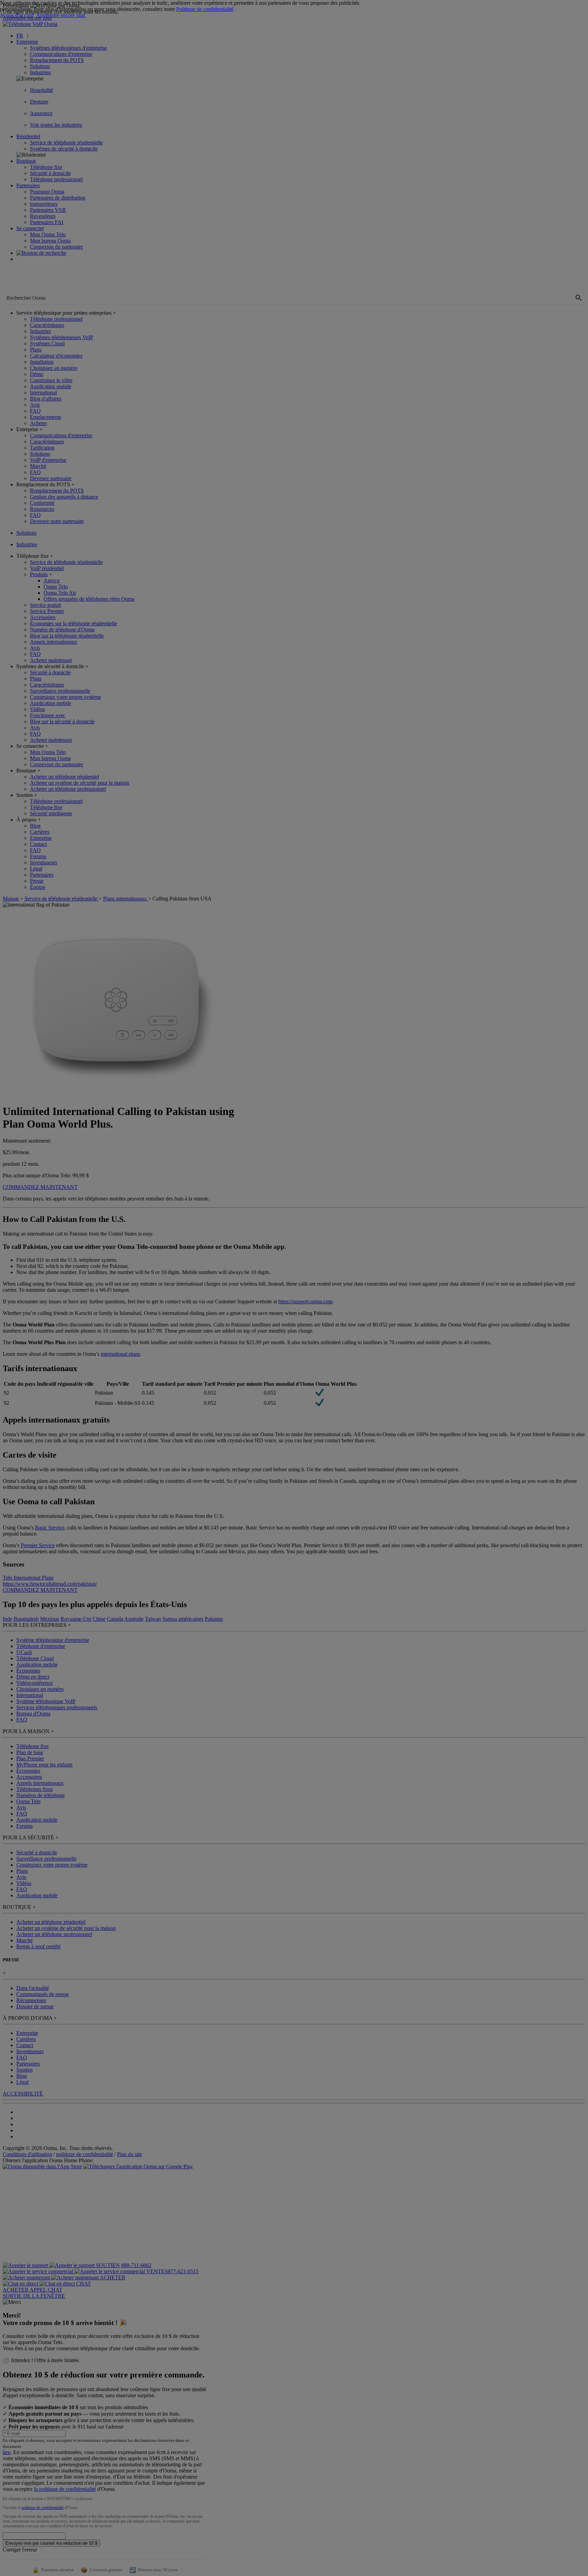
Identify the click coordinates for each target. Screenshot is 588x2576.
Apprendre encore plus (61, 15)
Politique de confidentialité (205, 9)
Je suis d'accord (17, 15)
